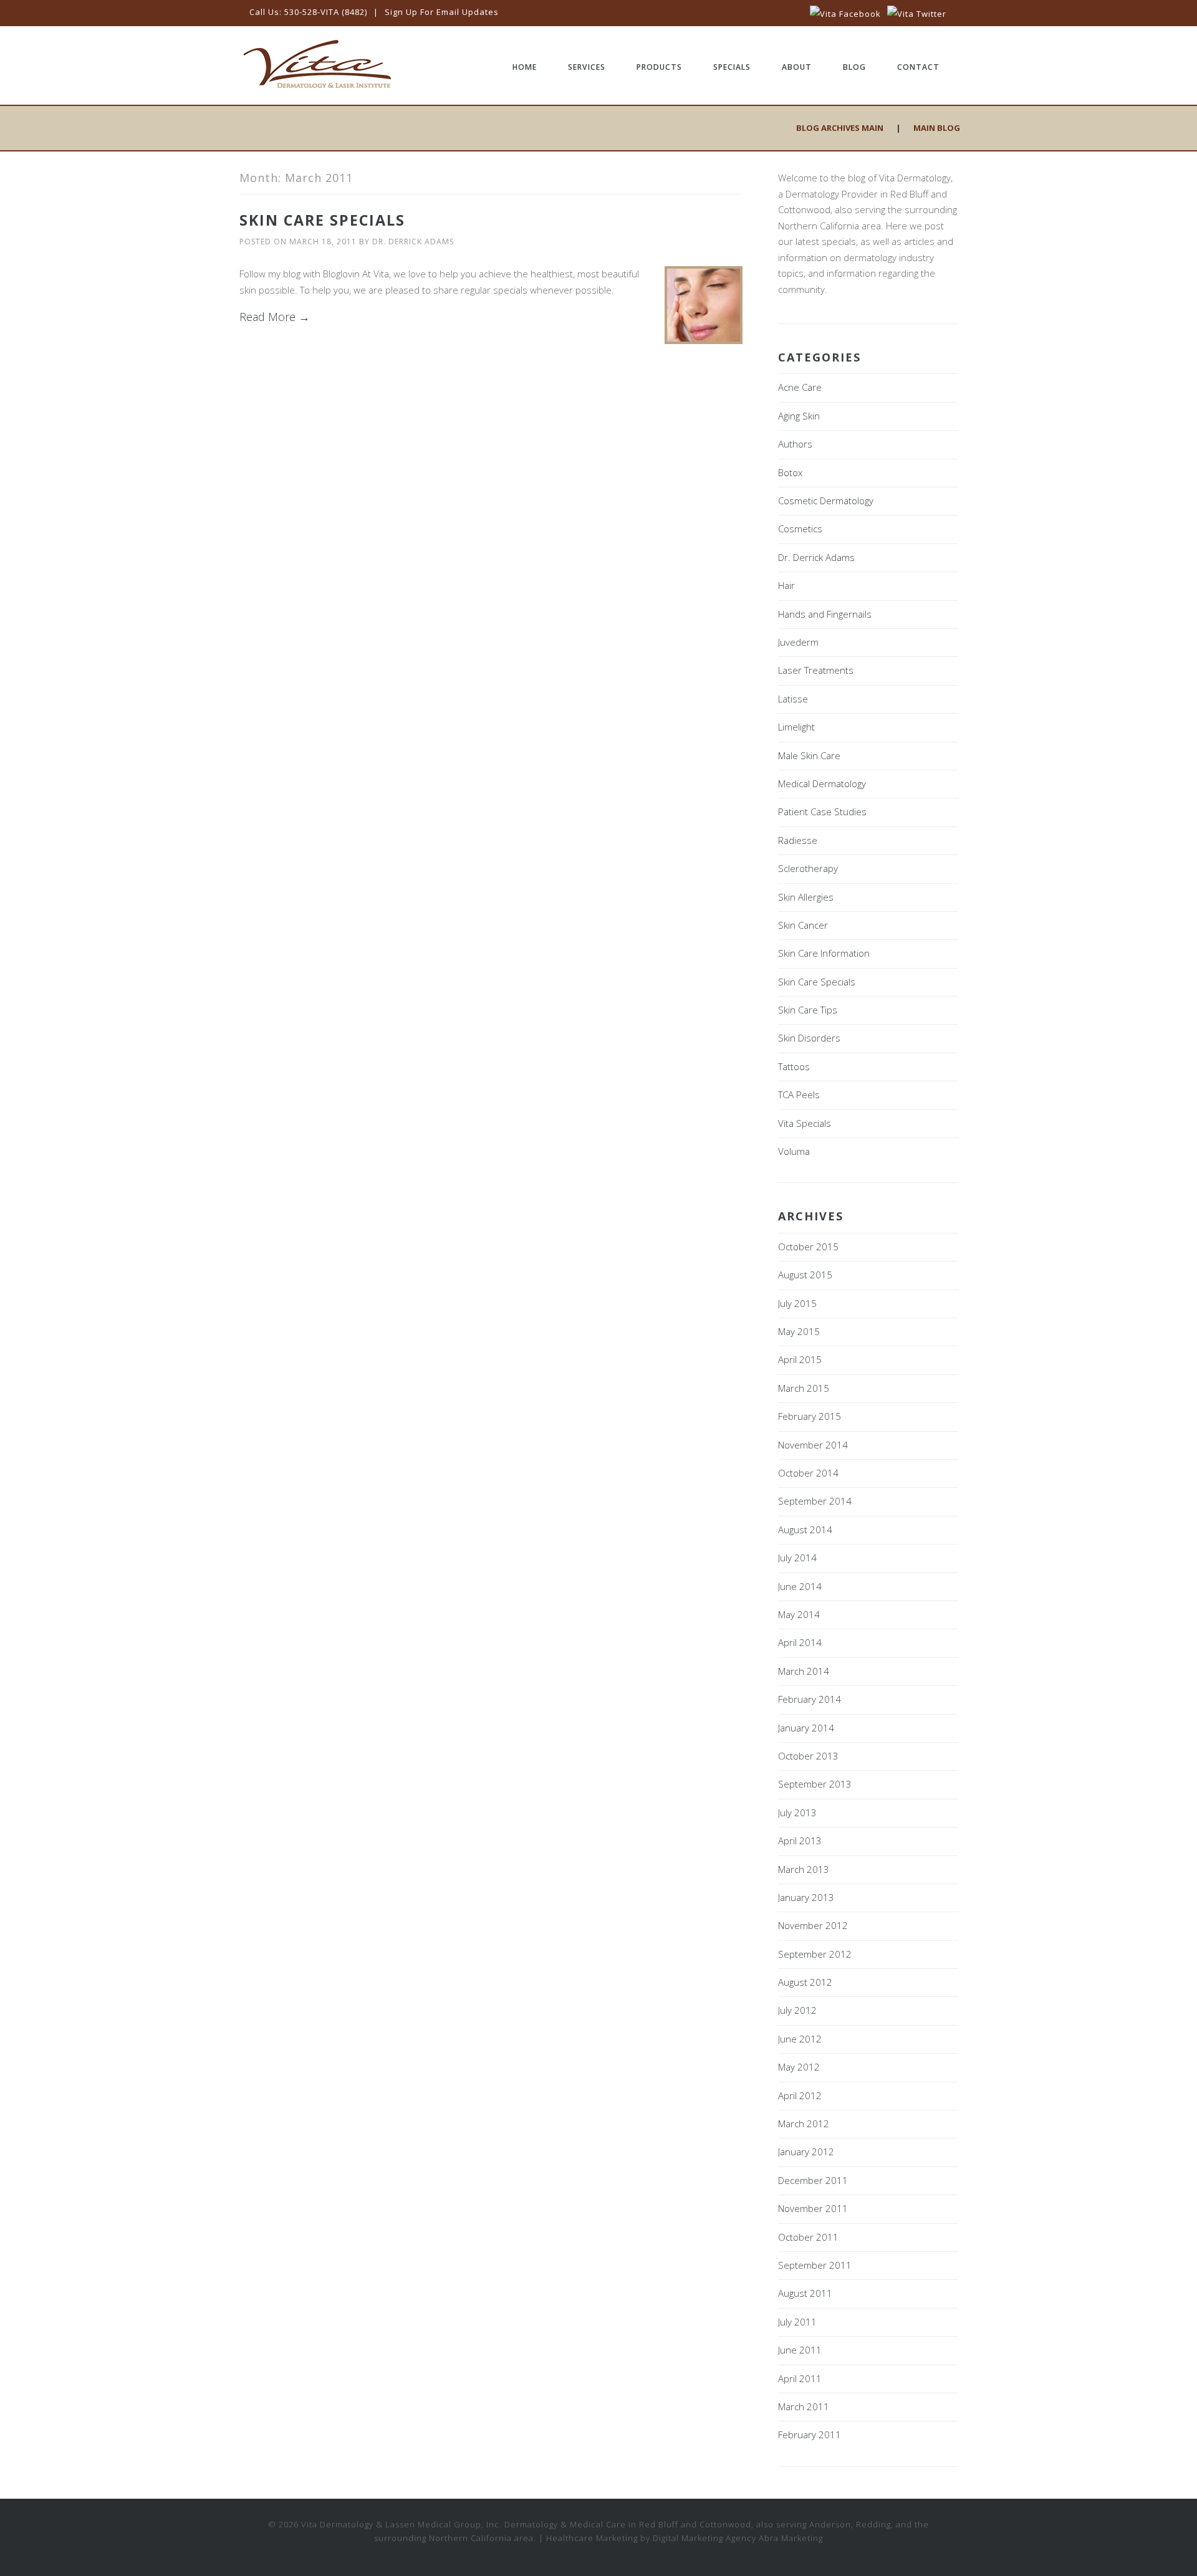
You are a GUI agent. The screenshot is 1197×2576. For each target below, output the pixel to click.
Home (525, 67)
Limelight (796, 727)
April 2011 (800, 2378)
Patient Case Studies (822, 812)
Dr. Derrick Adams (413, 242)
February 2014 (810, 1699)
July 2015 (797, 1303)
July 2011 (797, 2322)
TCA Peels (799, 1094)
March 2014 (804, 1671)
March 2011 (804, 2406)
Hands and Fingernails (825, 614)
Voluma (794, 1151)
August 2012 (805, 1982)
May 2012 (799, 2067)
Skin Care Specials (322, 220)
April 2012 (800, 2095)
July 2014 (797, 1558)
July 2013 (797, 1812)
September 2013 (815, 1784)
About (797, 67)
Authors (795, 444)
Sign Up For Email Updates (442, 12)
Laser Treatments (816, 670)
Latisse (793, 699)
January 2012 (806, 2152)
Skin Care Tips (808, 1010)
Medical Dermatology (822, 783)
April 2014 (800, 1642)
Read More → (275, 317)
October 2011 (808, 2237)
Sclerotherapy (808, 868)
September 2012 (815, 1954)
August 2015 (805, 1275)
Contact (918, 67)
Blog (854, 67)
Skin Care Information (824, 953)
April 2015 (800, 1359)
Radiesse (798, 840)
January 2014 (806, 1728)
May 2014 (799, 1614)
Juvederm (798, 642)
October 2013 (808, 1756)
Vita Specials (805, 1123)
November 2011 (813, 2208)
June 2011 (800, 2350)
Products (659, 67)
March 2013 (804, 1869)
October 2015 (808, 1247)
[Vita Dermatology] (318, 86)
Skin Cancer (803, 925)
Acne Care (800, 387)
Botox (790, 472)
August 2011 (805, 2293)
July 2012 (797, 2010)
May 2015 (799, 1331)
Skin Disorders (809, 1038)
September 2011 (815, 2265)
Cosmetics (800, 529)
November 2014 (813, 1445)
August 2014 (805, 1530)
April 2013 (800, 1841)
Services (587, 67)
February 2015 (810, 1416)
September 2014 (815, 1501)
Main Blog (937, 128)
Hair (786, 585)
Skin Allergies (806, 897)
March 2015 (804, 1388)
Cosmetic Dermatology (826, 500)
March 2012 (804, 2124)
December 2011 (813, 2180)
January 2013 (806, 1897)
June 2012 (800, 2039)
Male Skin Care (809, 755)
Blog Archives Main (840, 128)
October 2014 (808, 1473)
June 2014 (800, 1586)
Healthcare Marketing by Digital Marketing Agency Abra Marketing (685, 2538)
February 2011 (810, 2435)
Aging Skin (799, 416)
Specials (732, 67)
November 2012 (813, 1925)
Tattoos (794, 1066)
